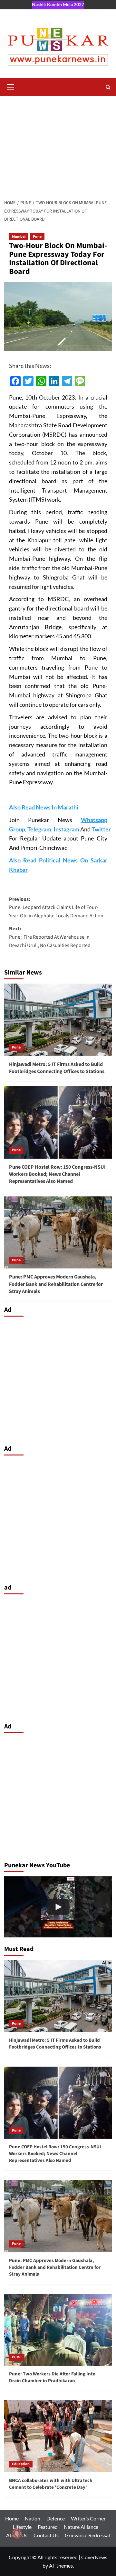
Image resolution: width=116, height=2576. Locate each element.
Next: (50, 937)
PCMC (17, 2357)
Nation (33, 2518)
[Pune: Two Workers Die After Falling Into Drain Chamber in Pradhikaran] (58, 2330)
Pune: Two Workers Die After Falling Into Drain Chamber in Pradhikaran (52, 2377)
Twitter (101, 829)
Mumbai (19, 237)
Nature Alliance (81, 2527)
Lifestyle (22, 2527)
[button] (11, 86)
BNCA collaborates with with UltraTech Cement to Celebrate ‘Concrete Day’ (51, 2484)
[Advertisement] (58, 144)
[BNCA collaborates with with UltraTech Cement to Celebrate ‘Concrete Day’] (58, 2436)
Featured (48, 2527)
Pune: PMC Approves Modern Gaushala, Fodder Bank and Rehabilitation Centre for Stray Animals (56, 1284)
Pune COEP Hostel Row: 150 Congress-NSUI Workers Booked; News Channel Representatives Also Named (57, 1174)
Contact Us (46, 2535)
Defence (56, 2518)
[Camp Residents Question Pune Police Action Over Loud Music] (58, 1907)
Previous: (56, 907)
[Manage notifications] (17, 2533)
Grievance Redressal (87, 2535)
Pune (37, 237)
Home (12, 2518)
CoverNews (94, 2557)
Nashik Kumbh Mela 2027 (58, 4)
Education (21, 2464)
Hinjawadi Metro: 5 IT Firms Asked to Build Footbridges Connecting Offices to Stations (57, 1068)
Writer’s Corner (88, 2518)
